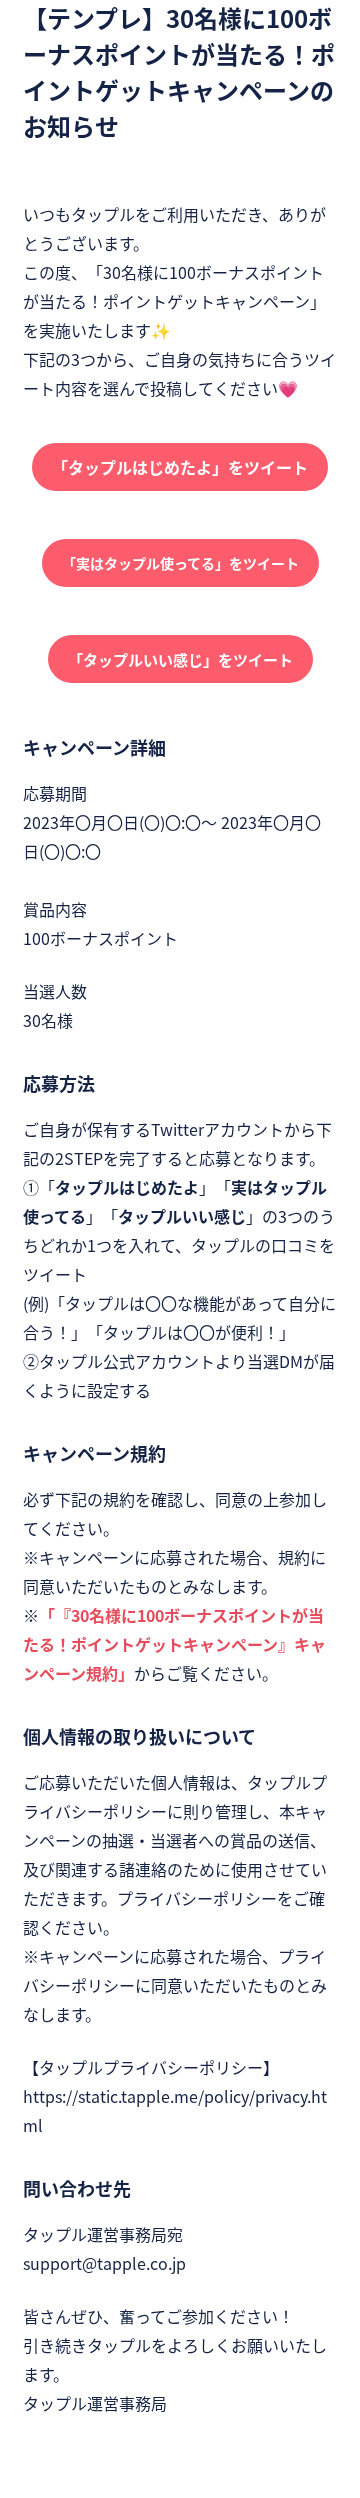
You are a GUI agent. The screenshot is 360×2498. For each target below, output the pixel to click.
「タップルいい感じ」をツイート (180, 659)
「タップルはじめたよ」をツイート (180, 467)
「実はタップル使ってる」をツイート (180, 563)
